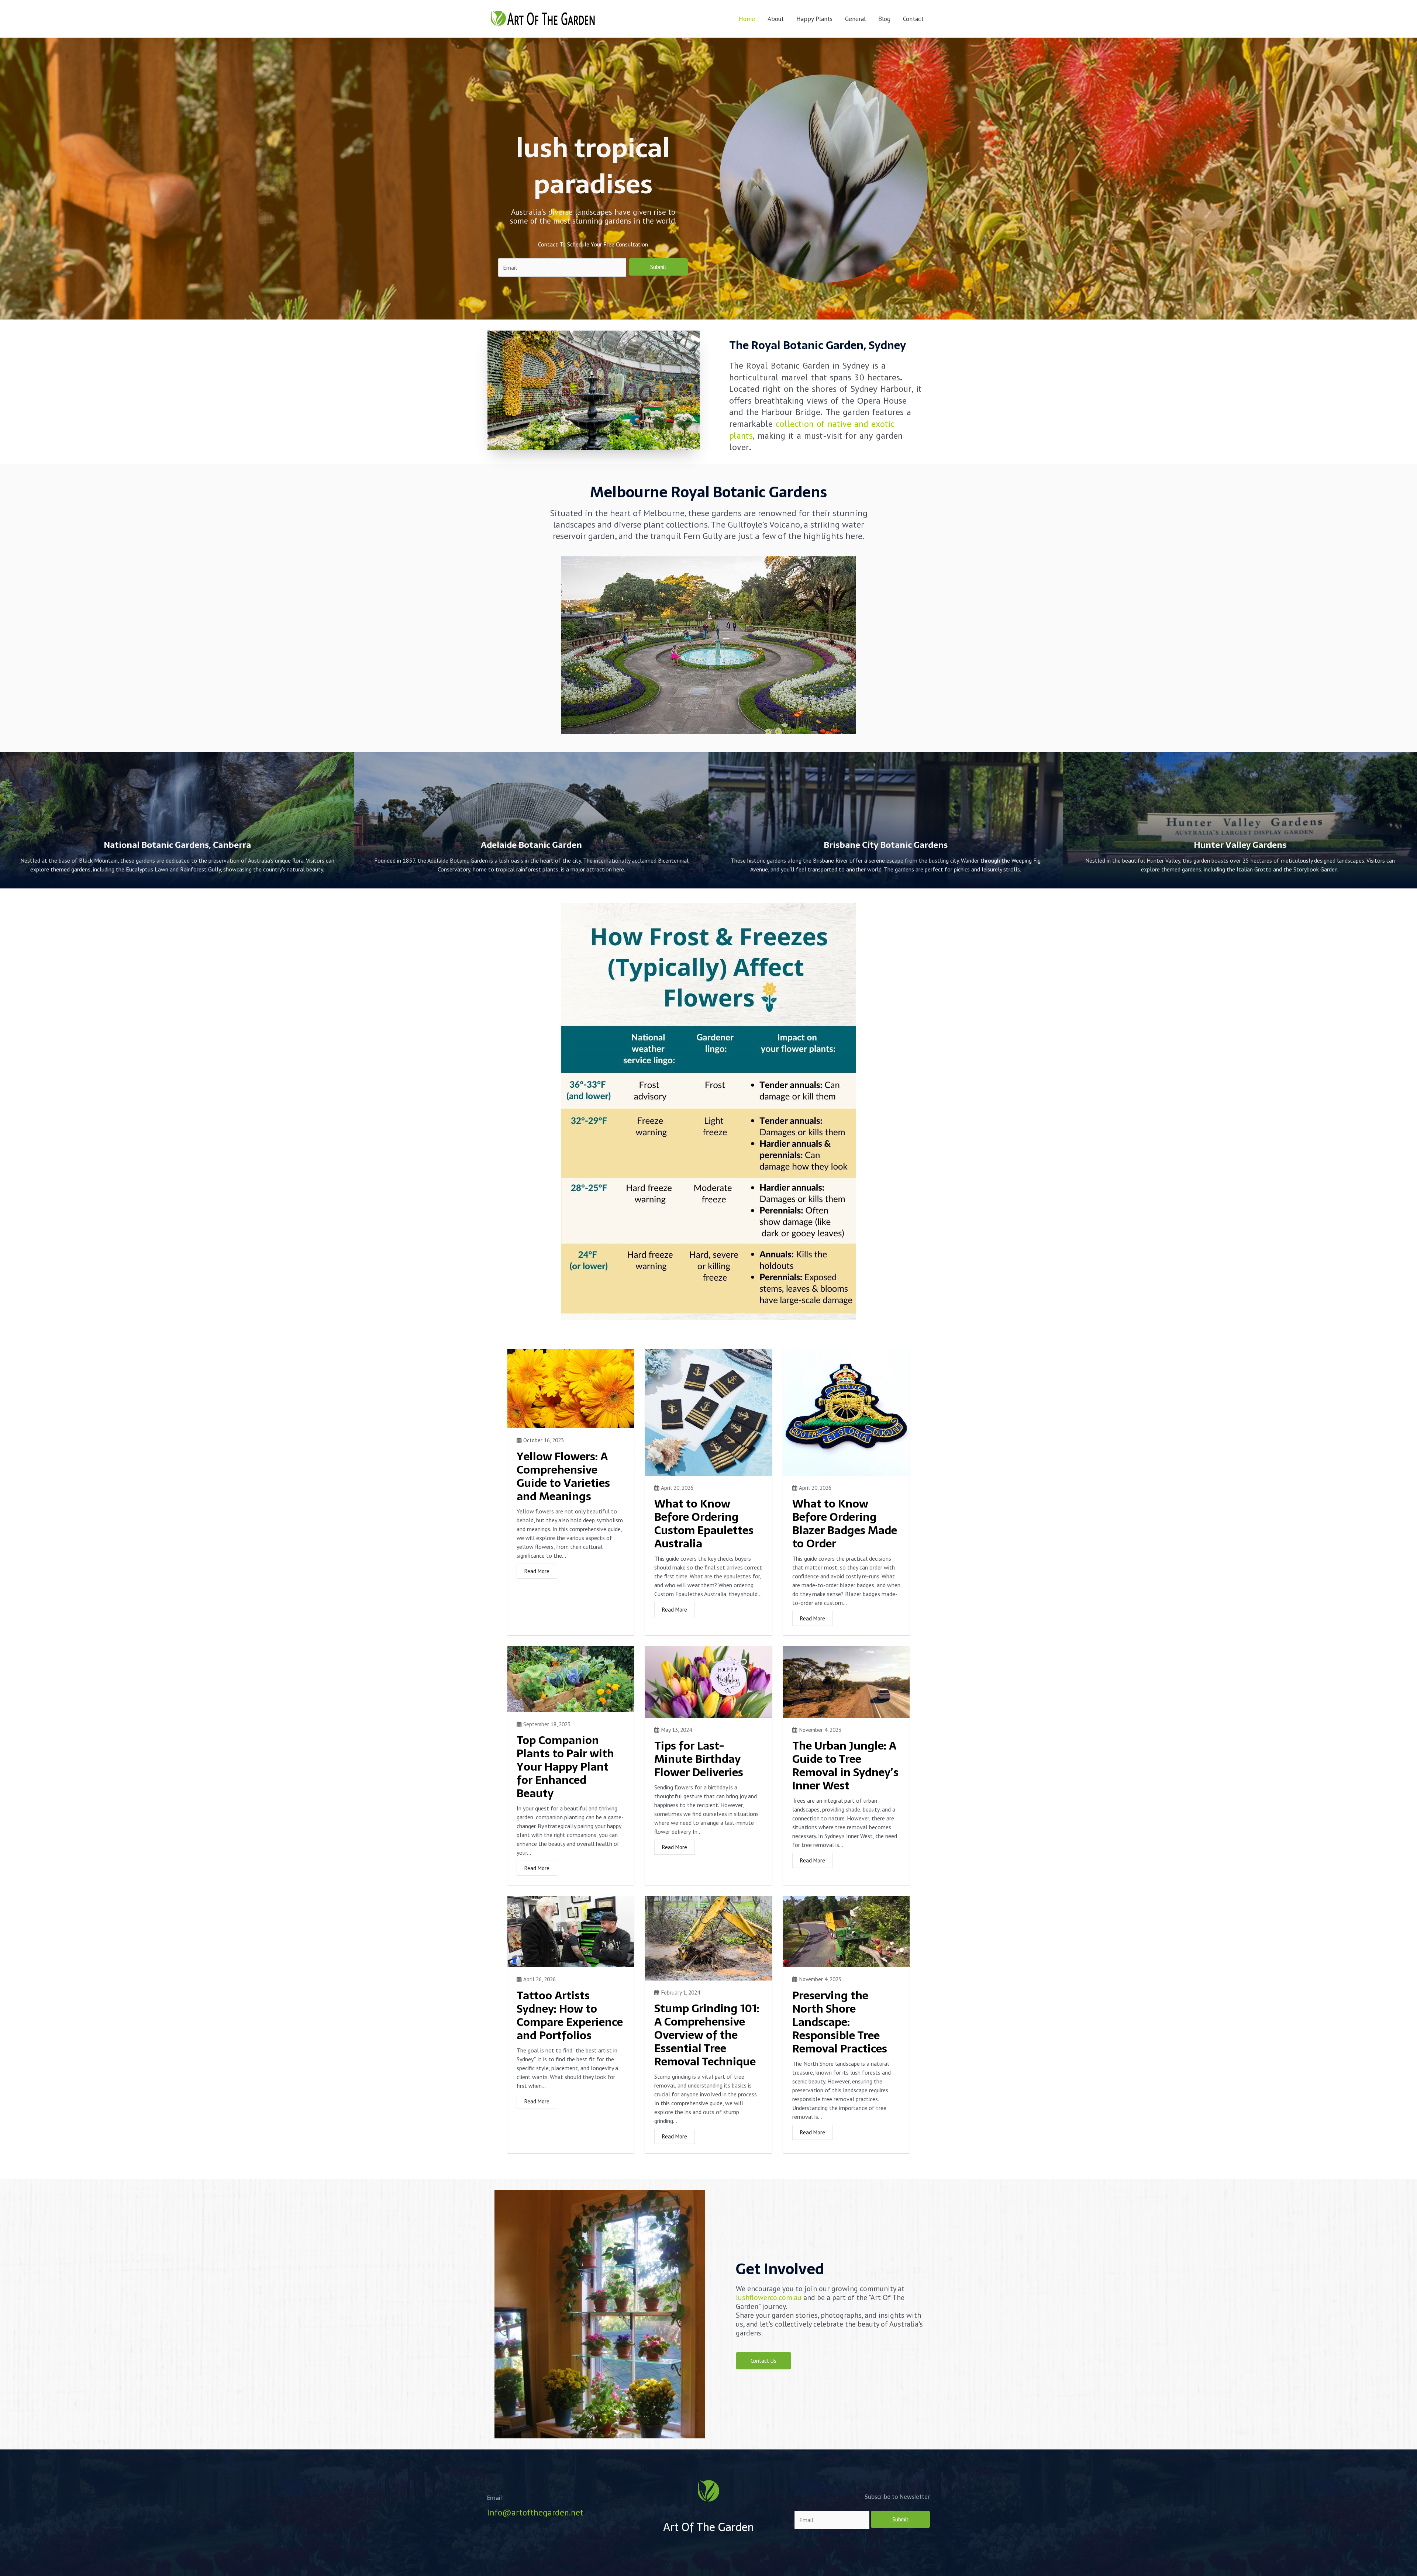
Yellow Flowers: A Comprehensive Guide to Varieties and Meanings (563, 1476)
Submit (658, 267)
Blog (884, 19)
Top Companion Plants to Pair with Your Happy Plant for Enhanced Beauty (565, 1767)
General (855, 19)
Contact (913, 19)
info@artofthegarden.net (535, 2512)
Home (747, 19)
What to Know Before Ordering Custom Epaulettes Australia (704, 1524)
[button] (763, 2361)
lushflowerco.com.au (769, 2297)
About (776, 19)
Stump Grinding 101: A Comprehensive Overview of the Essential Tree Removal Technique (707, 2035)
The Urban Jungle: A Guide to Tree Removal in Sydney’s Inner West (845, 1766)
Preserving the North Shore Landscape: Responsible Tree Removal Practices (840, 2022)
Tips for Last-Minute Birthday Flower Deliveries (699, 1759)
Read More (537, 1571)
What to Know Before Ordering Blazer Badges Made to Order (845, 1524)
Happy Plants (814, 19)
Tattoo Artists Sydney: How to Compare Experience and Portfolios (570, 2015)
